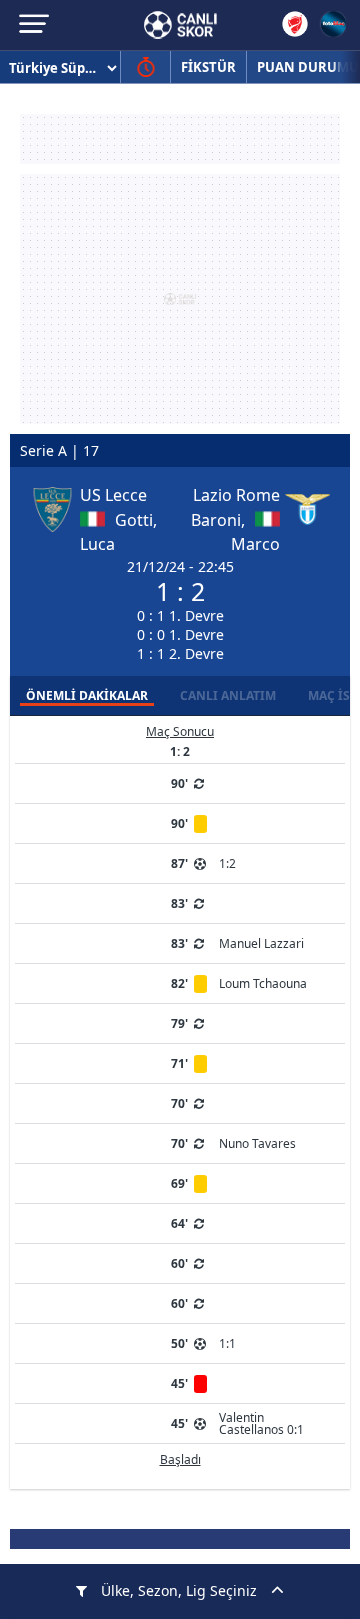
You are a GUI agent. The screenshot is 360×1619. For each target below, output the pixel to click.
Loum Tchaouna (263, 983)
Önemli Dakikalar (87, 695)
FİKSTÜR (208, 67)
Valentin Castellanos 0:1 (261, 1423)
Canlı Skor (180, 25)
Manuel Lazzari (261, 943)
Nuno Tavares (257, 1143)
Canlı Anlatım (228, 695)
